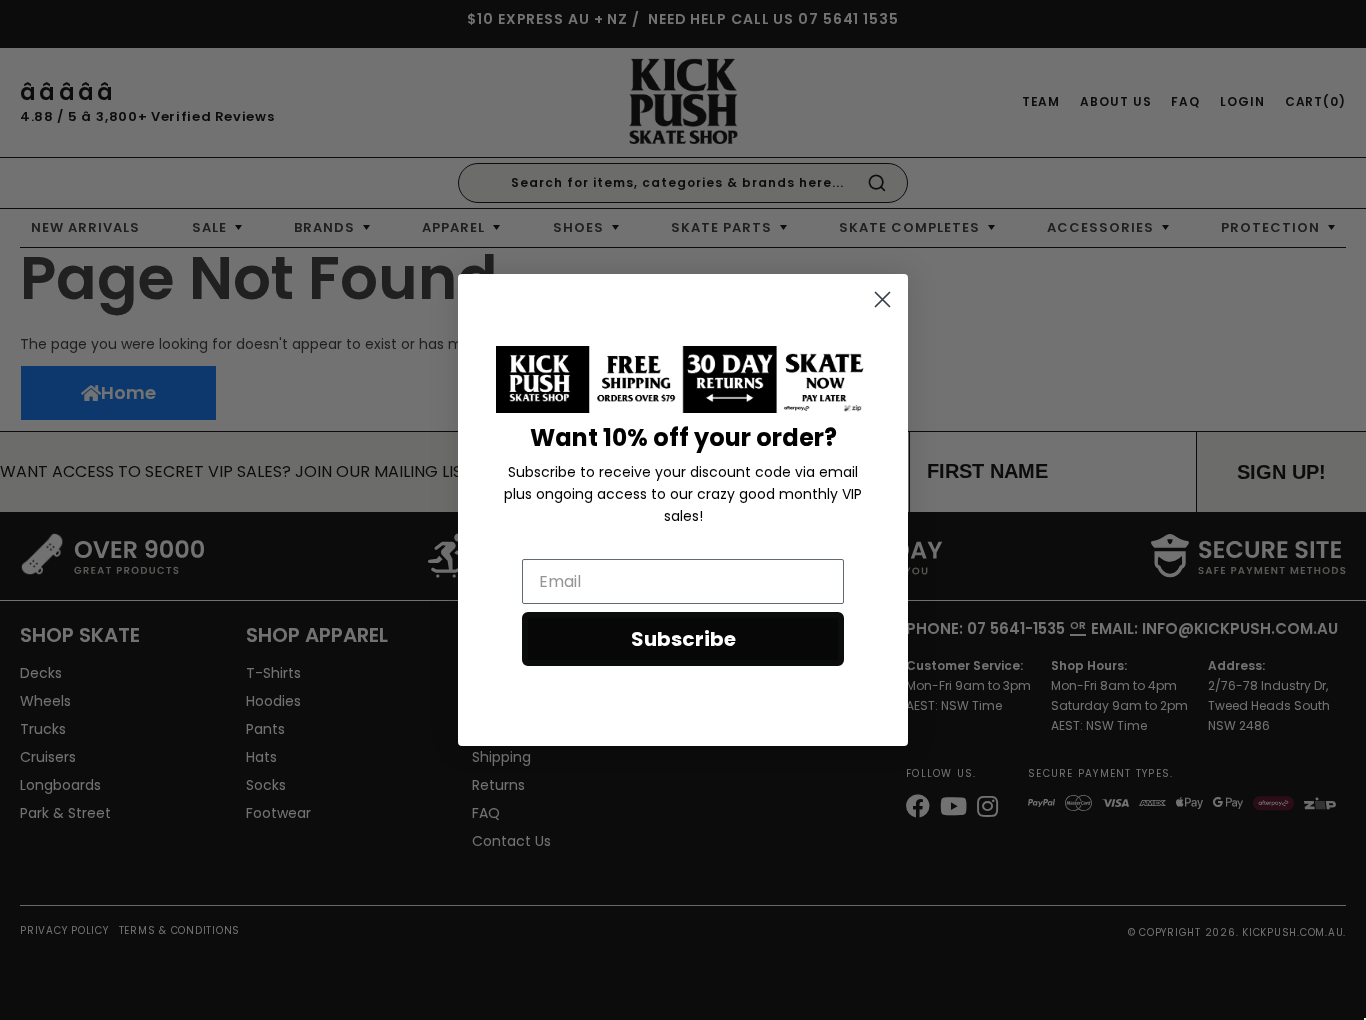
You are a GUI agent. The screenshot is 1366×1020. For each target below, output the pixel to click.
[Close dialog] (882, 299)
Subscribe (683, 639)
